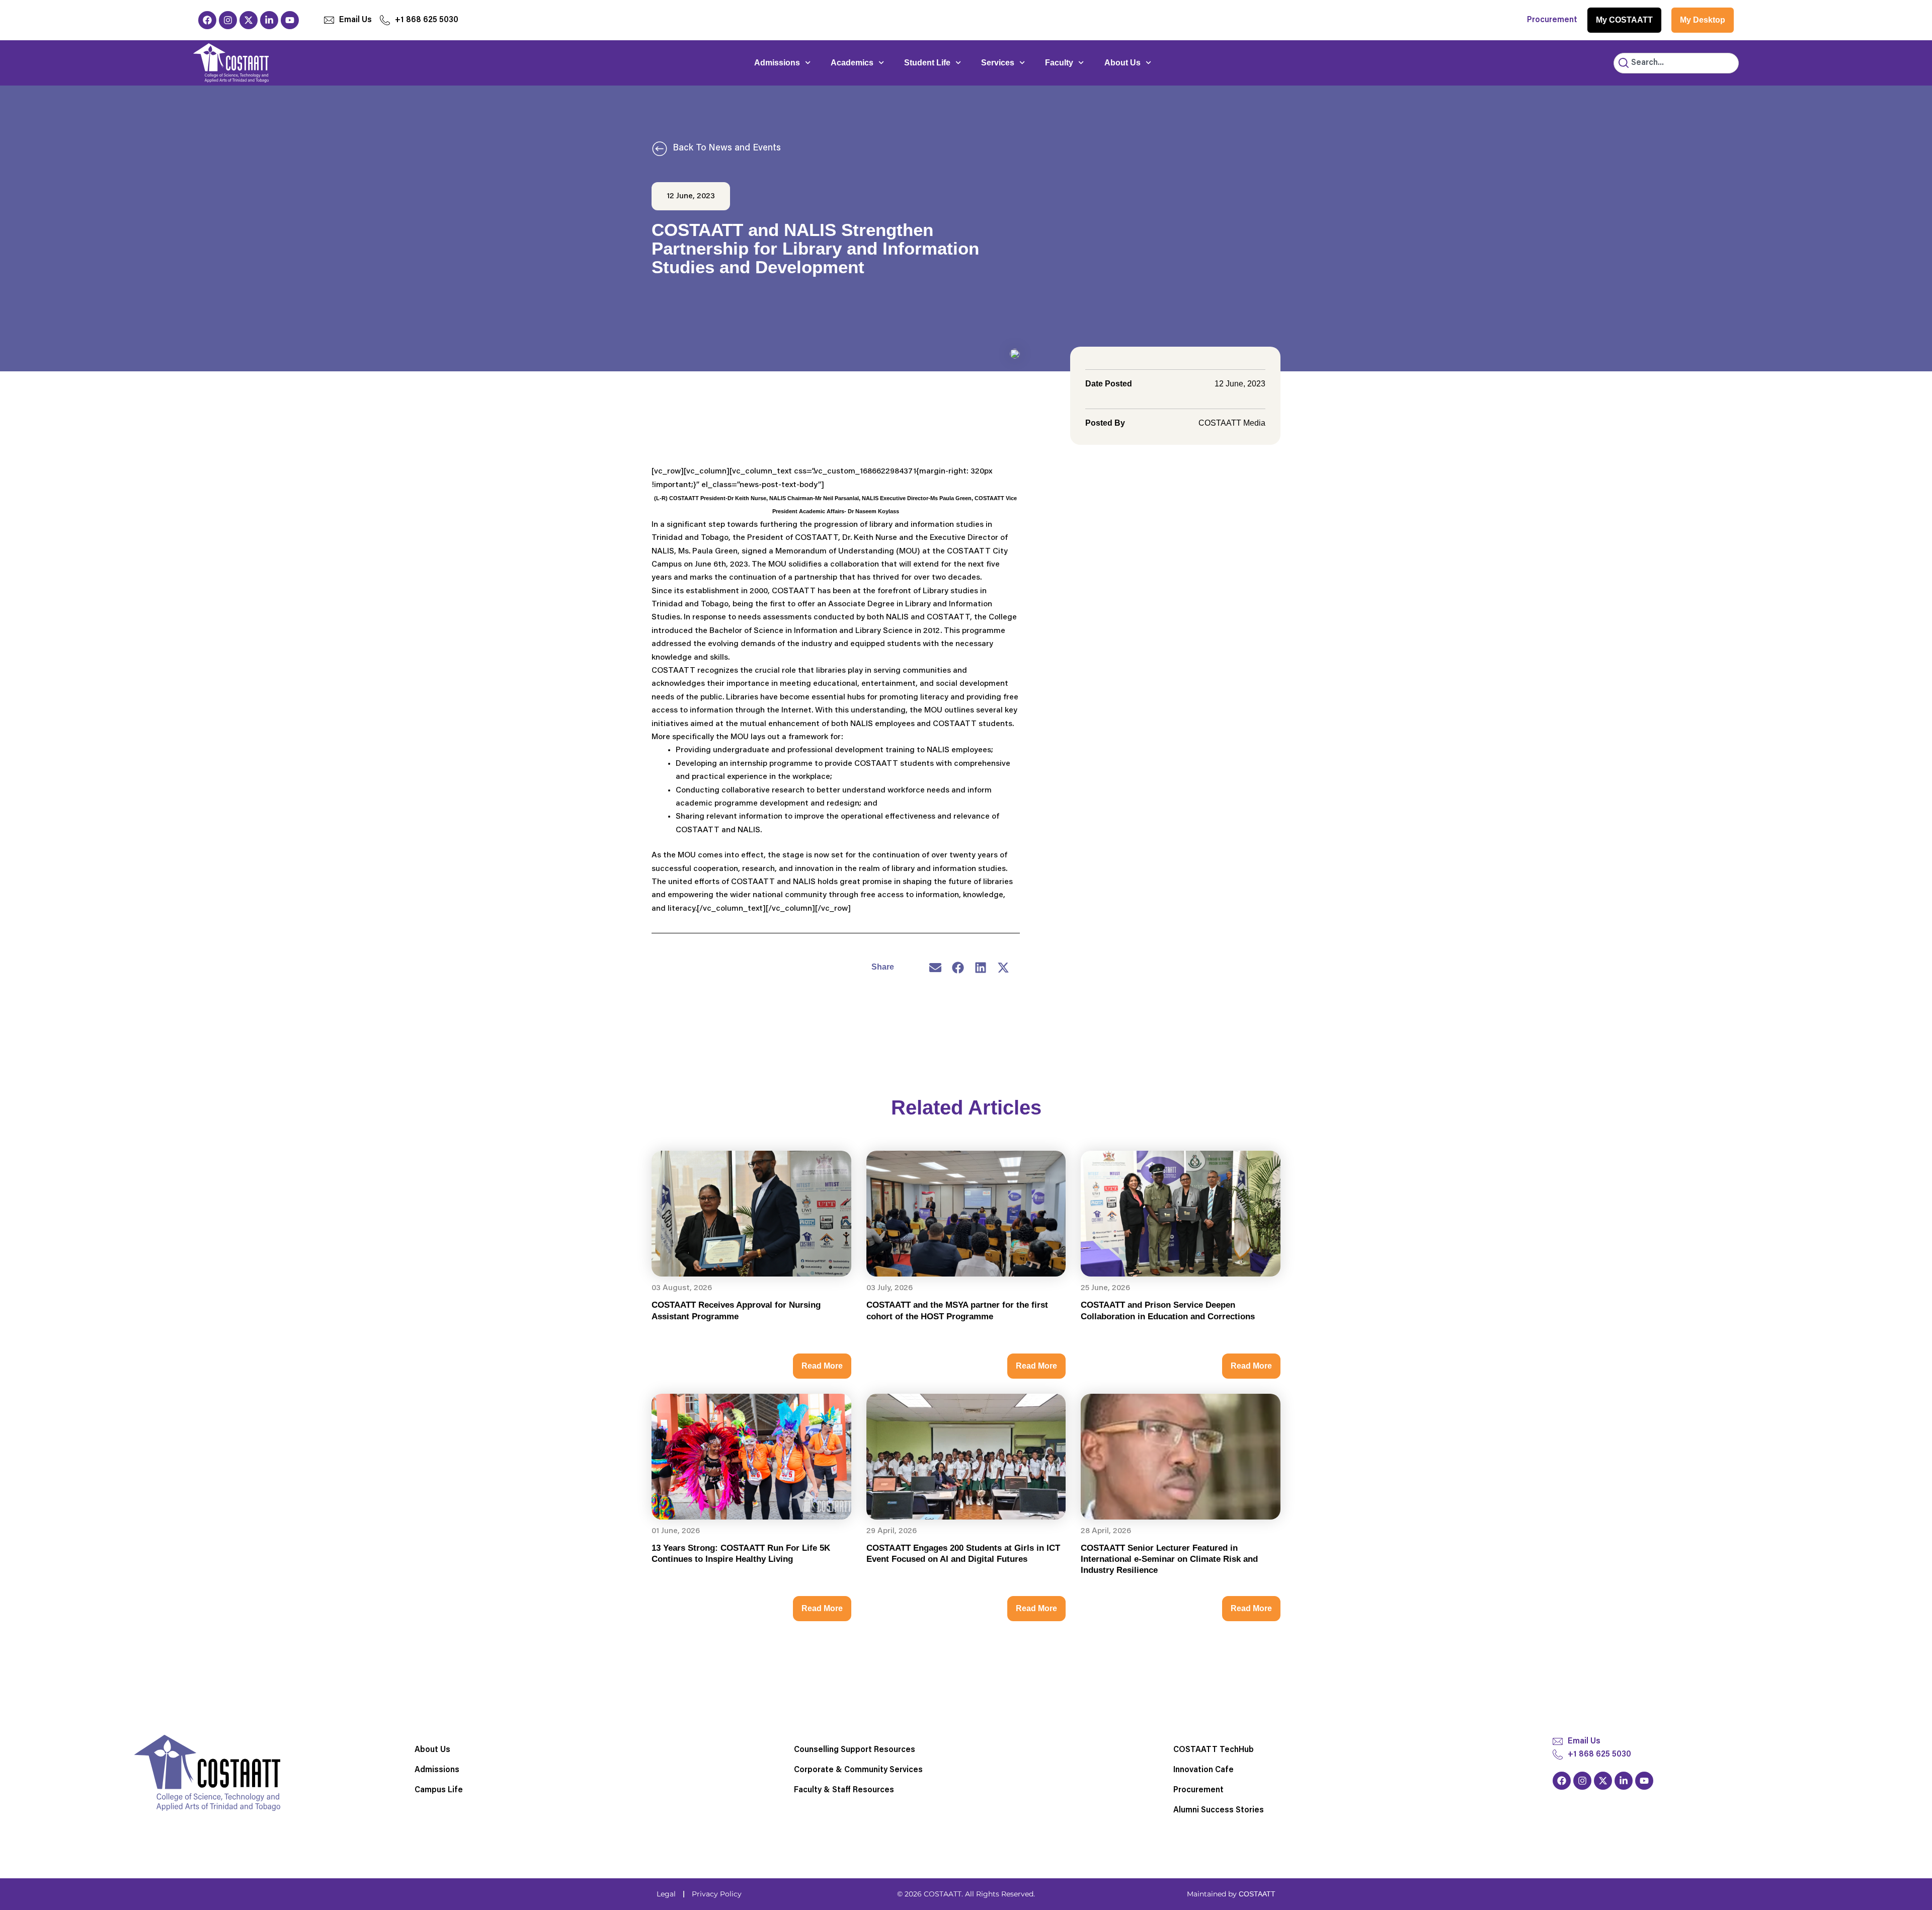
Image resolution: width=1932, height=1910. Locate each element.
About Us (1122, 63)
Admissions (777, 63)
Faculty (1059, 63)
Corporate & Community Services (858, 1770)
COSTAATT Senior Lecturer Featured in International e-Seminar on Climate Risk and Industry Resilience (1169, 1559)
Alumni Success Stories (1219, 1810)
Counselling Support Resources (855, 1750)
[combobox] (1676, 63)
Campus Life (439, 1790)
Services (998, 63)
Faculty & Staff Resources (844, 1790)
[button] (936, 967)
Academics (852, 63)
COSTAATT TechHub (1214, 1750)
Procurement (1552, 20)
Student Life (927, 63)
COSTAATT (1257, 1894)
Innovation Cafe (1203, 1770)
